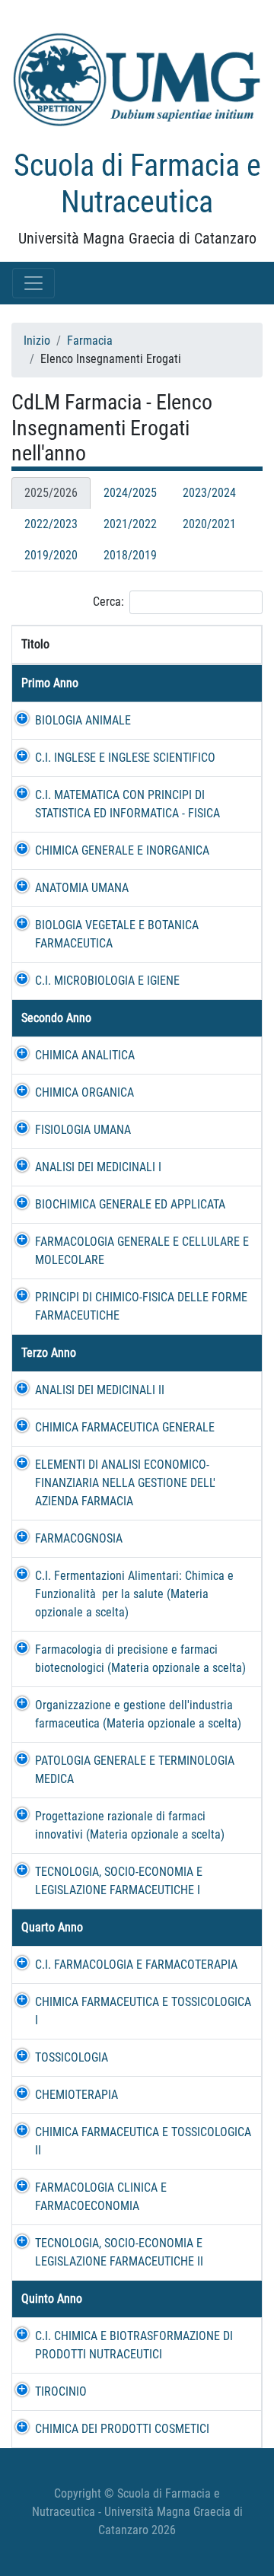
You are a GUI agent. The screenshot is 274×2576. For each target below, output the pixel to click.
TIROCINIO (61, 2391)
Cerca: (108, 602)
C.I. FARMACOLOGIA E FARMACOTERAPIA (136, 1965)
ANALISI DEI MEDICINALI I (98, 1167)
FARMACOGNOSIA (79, 1538)
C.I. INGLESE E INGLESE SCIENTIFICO (125, 758)
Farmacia (90, 341)
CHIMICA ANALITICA (85, 1055)
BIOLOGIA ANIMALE (83, 720)
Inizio (37, 341)
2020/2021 (209, 524)
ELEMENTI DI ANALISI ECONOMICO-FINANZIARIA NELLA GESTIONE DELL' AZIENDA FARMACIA (125, 1483)
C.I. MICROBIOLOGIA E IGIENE (107, 981)
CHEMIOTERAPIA (76, 2095)
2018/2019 (130, 555)
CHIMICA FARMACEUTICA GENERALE (125, 1427)
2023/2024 (209, 493)
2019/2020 (51, 555)
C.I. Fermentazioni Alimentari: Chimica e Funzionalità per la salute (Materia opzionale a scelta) (134, 1594)
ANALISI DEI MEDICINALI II (100, 1390)
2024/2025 (130, 493)
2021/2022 (130, 524)
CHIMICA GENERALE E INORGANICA (122, 850)
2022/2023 (51, 524)
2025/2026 (51, 493)
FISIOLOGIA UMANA (83, 1130)
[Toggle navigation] (33, 283)
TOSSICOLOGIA (72, 2057)
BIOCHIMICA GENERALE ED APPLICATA (130, 1204)
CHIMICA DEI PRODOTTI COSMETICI (122, 2429)
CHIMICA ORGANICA (84, 1092)
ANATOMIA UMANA (82, 888)
